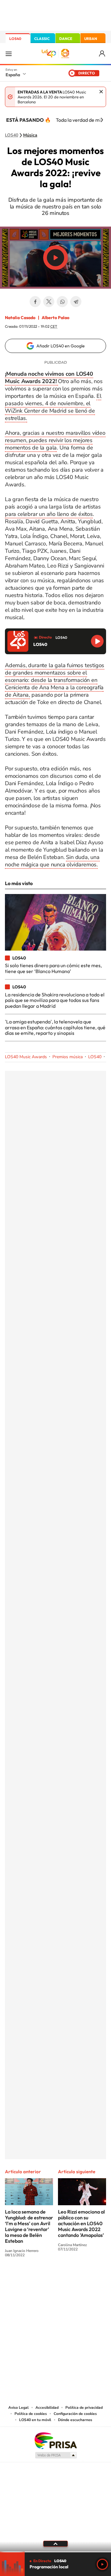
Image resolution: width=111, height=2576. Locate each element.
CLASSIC (42, 39)
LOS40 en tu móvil (35, 2420)
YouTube (43, 2278)
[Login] (103, 54)
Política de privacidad (84, 2408)
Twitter (49, 302)
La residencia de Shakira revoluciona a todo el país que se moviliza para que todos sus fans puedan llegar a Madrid (55, 1000)
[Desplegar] (55, 2544)
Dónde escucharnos (75, 2420)
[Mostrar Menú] (9, 53)
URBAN (91, 39)
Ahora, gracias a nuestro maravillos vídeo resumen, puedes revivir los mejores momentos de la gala (55, 440)
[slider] (55, 2552)
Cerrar (101, 92)
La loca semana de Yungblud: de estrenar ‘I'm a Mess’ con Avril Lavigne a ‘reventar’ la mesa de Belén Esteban (29, 2226)
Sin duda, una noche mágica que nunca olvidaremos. (52, 861)
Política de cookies (31, 2414)
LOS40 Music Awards (26, 1057)
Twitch (80, 2278)
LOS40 (15, 39)
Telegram (76, 302)
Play (102, 2564)
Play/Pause (55, 258)
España (13, 75)
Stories (92, 2278)
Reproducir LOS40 (97, 641)
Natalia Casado (20, 318)
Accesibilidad (47, 2408)
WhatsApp (62, 302)
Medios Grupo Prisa (56, 2455)
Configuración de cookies (75, 2414)
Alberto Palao (55, 318)
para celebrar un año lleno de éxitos (49, 514)
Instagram (18, 2278)
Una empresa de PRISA (55, 2440)
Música (30, 135)
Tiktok (31, 2278)
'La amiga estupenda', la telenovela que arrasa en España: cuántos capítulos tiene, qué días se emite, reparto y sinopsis (55, 1027)
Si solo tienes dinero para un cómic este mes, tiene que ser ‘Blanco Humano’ (53, 968)
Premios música (68, 1057)
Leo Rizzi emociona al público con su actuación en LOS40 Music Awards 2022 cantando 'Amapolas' (81, 2223)
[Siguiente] (102, 120)
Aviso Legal (18, 2408)
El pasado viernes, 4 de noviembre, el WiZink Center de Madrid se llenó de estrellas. (53, 407)
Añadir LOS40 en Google (61, 346)
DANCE (66, 39)
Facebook (35, 302)
